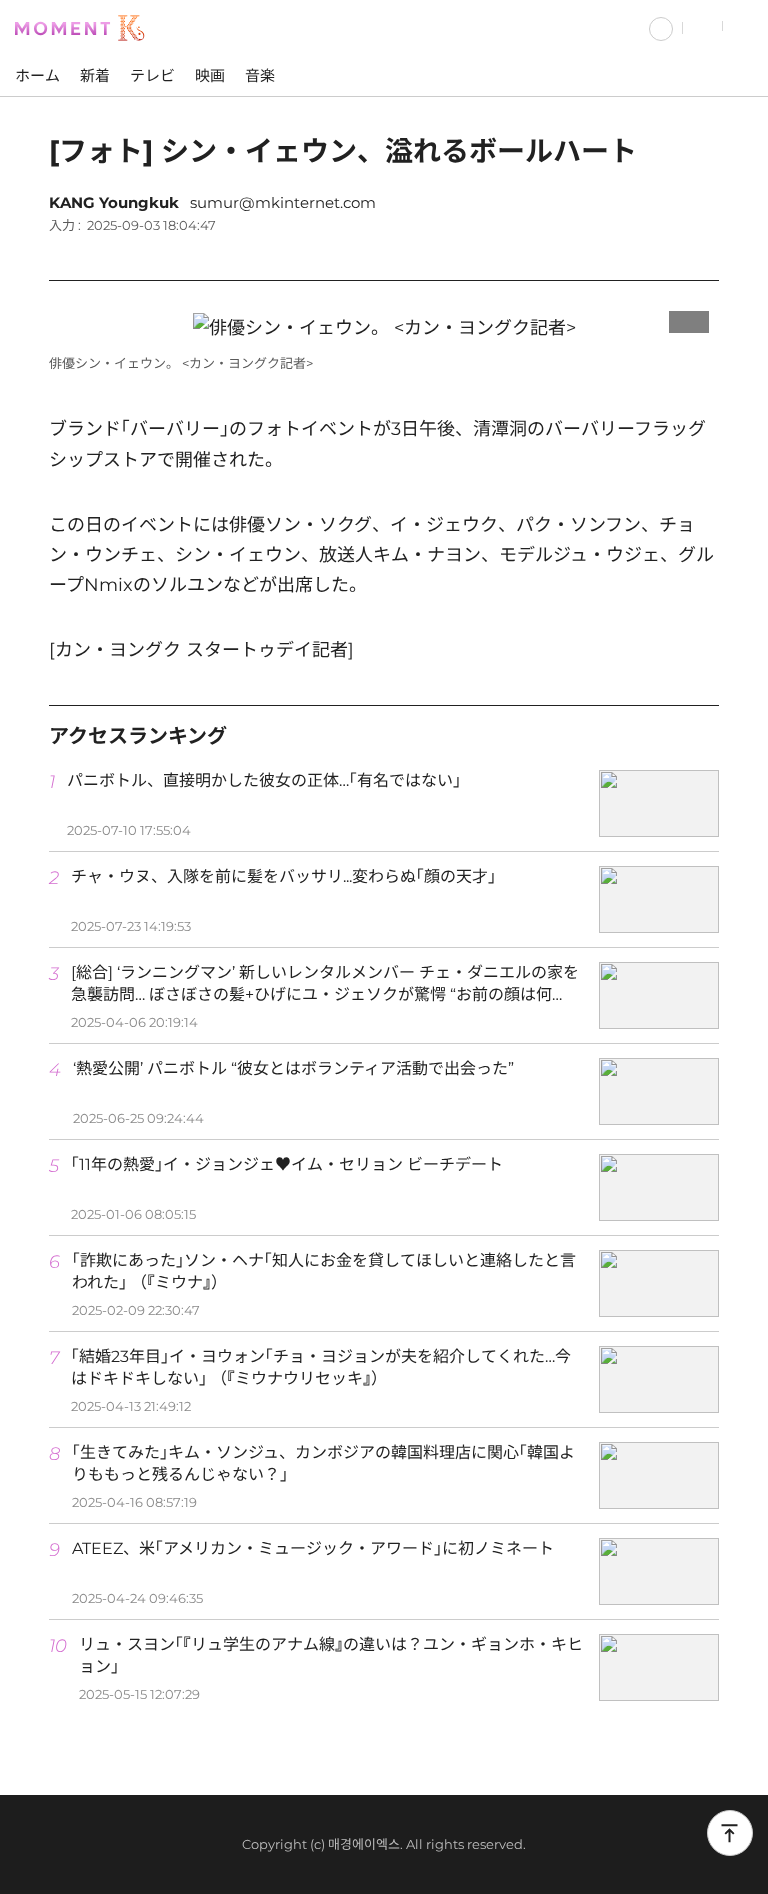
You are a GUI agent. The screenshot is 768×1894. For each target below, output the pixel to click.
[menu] (745, 26)
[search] (703, 26)
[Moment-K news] (85, 26)
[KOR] (661, 26)
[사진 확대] (689, 317)
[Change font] (649, 253)
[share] (699, 253)
